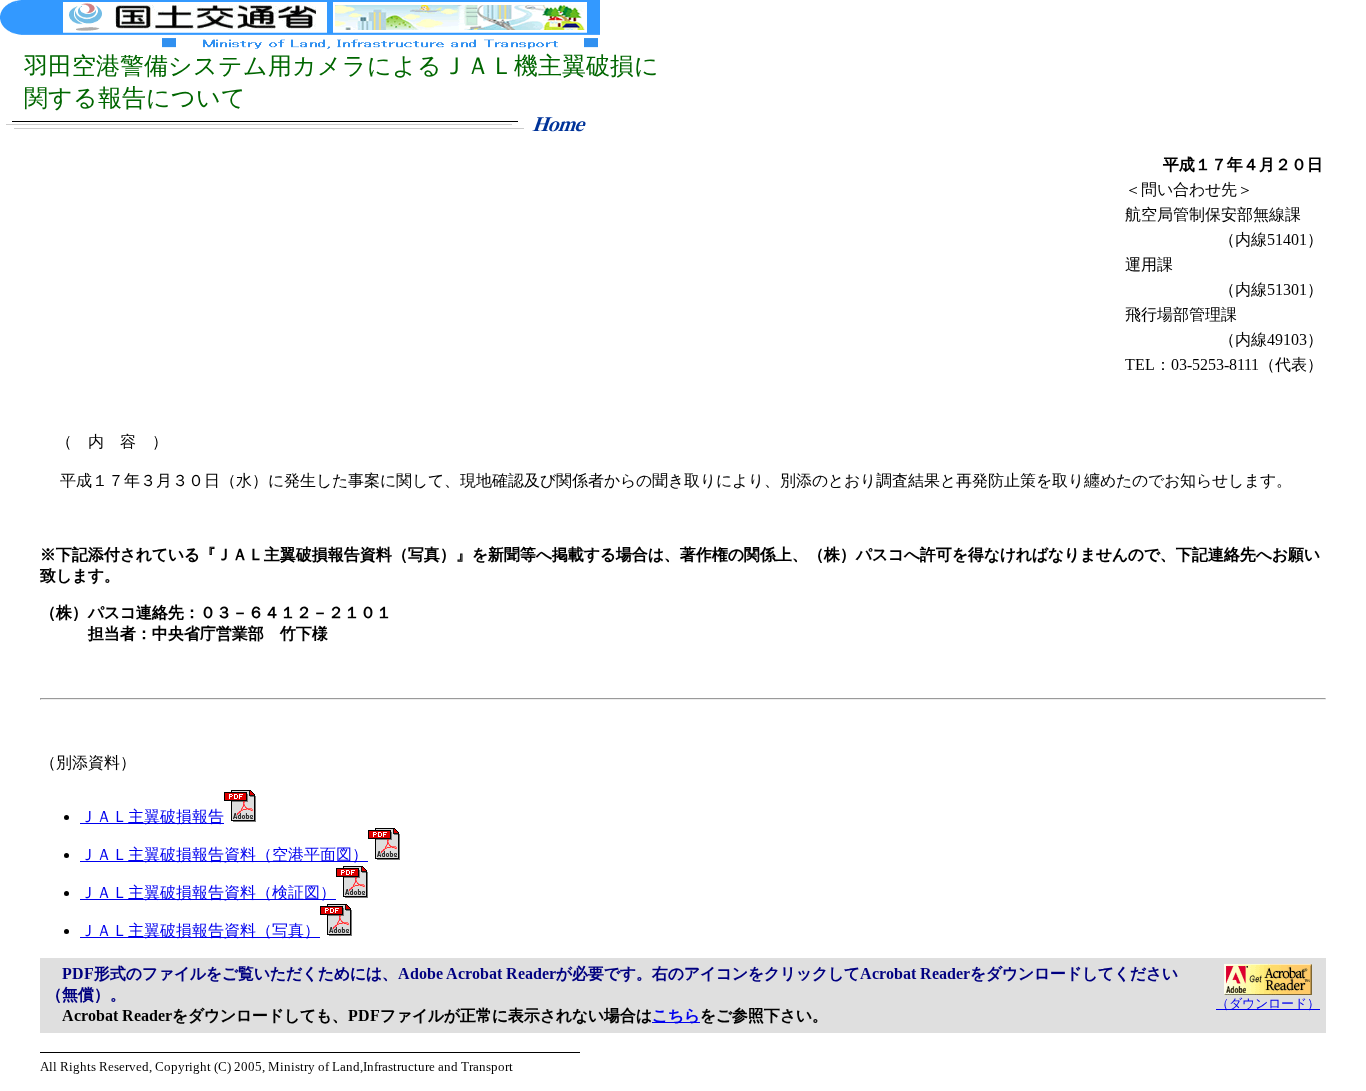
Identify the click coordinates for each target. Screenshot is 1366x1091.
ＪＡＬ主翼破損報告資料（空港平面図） (224, 854)
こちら (676, 1015)
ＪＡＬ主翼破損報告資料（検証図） (208, 892)
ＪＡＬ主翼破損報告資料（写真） (200, 930)
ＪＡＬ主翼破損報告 (152, 816)
